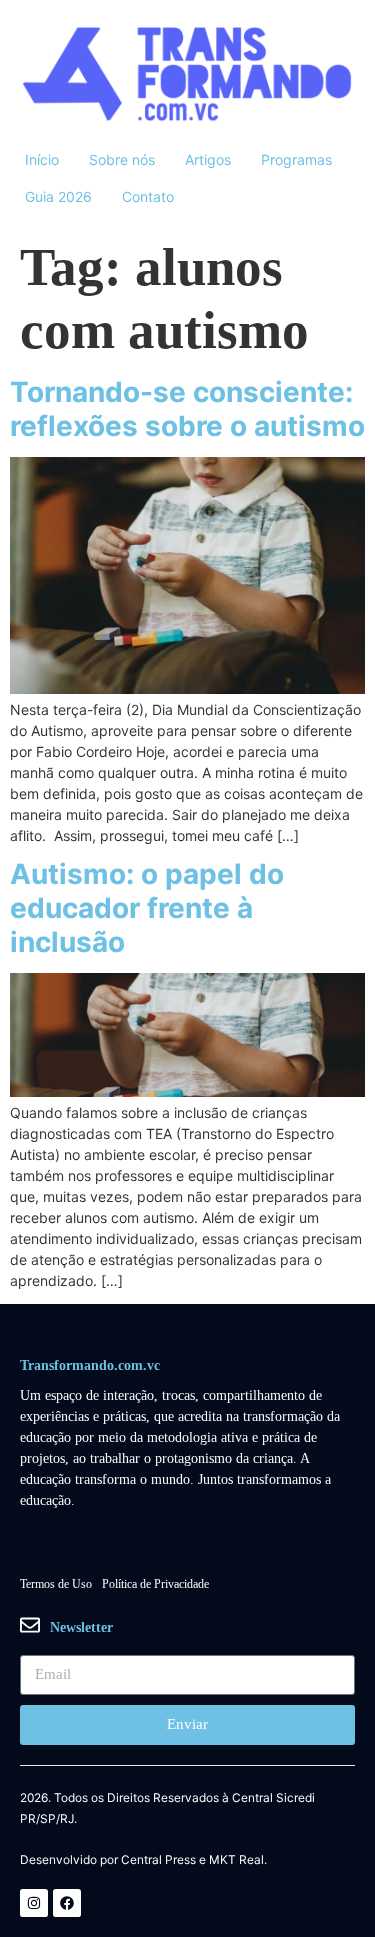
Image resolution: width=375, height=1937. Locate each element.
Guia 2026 (58, 196)
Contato (148, 196)
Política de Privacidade (155, 1584)
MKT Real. (238, 1860)
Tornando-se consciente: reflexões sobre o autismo (187, 409)
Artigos (208, 159)
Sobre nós (122, 159)
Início (42, 159)
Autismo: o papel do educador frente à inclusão (147, 907)
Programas (296, 159)
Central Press (158, 1860)
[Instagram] (34, 1903)
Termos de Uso (56, 1584)
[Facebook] (67, 1903)
